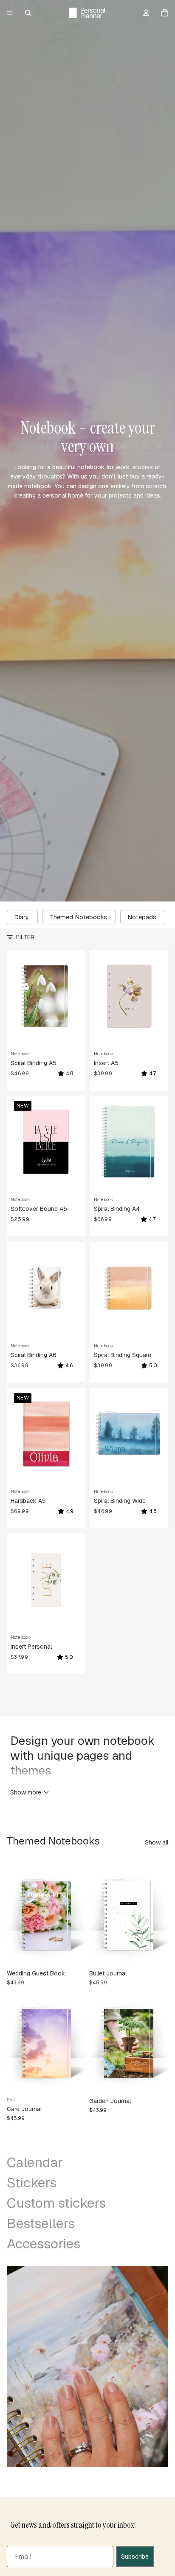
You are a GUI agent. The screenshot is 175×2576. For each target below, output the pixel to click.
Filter (25, 937)
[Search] (28, 13)
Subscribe (135, 2557)
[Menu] (10, 13)
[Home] (87, 13)
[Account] (146, 13)
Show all (157, 1842)
